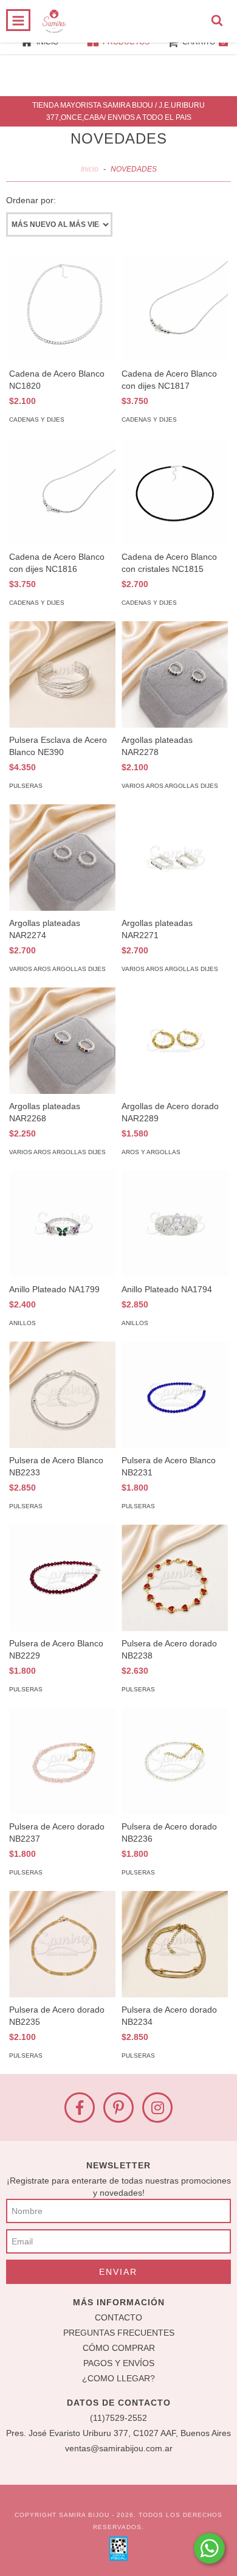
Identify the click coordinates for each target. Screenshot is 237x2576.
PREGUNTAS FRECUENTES (119, 2333)
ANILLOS (22, 1323)
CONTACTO (118, 2317)
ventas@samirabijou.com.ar (119, 2448)
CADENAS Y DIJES (37, 419)
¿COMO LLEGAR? (118, 2378)
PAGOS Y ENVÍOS (119, 2363)
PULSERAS (26, 786)
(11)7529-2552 (118, 2418)
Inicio (90, 169)
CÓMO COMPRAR (119, 2348)
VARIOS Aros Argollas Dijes (170, 786)
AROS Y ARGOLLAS (151, 1152)
